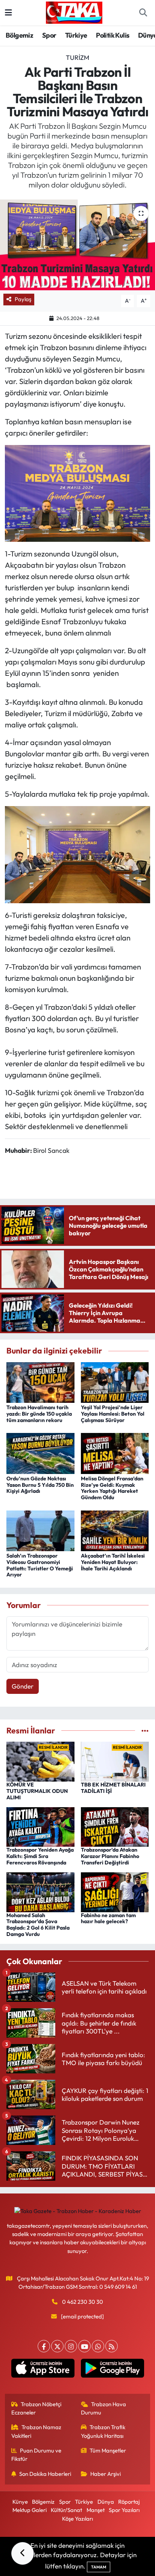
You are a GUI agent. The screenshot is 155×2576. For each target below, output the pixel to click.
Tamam (99, 2567)
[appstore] (43, 2370)
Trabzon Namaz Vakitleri (36, 2431)
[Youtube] (84, 2346)
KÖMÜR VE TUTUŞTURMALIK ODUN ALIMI (37, 1791)
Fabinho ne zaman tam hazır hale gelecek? (108, 1918)
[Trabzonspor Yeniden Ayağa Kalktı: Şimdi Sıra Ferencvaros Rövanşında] (40, 1826)
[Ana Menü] (8, 13)
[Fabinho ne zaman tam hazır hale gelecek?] (115, 1891)
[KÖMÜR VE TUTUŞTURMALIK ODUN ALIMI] (40, 1761)
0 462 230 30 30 (83, 2302)
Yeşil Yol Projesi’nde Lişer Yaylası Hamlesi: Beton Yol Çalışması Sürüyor (113, 1414)
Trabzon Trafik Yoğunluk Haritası (103, 2431)
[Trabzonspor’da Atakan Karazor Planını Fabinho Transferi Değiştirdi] (115, 1826)
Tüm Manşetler (108, 2450)
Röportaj (129, 2502)
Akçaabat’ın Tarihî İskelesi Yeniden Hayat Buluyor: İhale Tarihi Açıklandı (113, 1562)
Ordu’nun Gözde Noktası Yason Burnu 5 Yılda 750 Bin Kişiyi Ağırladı (40, 1485)
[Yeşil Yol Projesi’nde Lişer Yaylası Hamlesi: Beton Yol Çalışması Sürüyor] (115, 1382)
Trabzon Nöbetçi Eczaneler (36, 2408)
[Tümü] (145, 1731)
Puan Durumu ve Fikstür (36, 2455)
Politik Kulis (112, 35)
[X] (57, 2346)
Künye (20, 2502)
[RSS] (112, 2346)
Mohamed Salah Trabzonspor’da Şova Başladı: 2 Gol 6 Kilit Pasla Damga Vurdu (38, 1925)
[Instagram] (71, 2346)
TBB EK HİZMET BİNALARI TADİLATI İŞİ (113, 1788)
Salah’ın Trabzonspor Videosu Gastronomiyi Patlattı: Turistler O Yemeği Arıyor (40, 1565)
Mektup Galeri (30, 2510)
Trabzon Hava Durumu (104, 2408)
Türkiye (76, 35)
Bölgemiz (19, 35)
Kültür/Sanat (66, 2510)
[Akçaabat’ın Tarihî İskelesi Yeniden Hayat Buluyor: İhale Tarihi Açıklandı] (115, 1530)
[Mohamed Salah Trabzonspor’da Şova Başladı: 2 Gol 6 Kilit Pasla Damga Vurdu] (40, 1891)
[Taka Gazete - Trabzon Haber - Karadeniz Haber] (74, 12)
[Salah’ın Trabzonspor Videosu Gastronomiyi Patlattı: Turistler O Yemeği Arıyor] (40, 1530)
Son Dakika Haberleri (45, 2474)
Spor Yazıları (124, 2510)
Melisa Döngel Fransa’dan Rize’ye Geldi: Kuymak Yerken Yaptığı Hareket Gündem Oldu (112, 1488)
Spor (49, 35)
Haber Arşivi (106, 2474)
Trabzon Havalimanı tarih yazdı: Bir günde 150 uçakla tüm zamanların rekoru (39, 1414)
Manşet (96, 2510)
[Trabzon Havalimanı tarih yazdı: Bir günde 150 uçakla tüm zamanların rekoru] (40, 1382)
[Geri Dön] (23, 2553)
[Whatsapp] (98, 2346)
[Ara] (143, 13)
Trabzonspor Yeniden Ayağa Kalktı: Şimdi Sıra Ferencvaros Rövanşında (40, 1856)
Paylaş (23, 299)
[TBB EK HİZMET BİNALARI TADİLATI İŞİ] (115, 1761)
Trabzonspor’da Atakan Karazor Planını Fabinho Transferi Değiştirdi (110, 1856)
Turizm (77, 57)
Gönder (23, 1686)
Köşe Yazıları (77, 2519)
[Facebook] (44, 2346)
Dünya (106, 2502)
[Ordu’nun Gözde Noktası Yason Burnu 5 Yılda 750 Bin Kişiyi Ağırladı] (40, 1452)
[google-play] (112, 2370)
